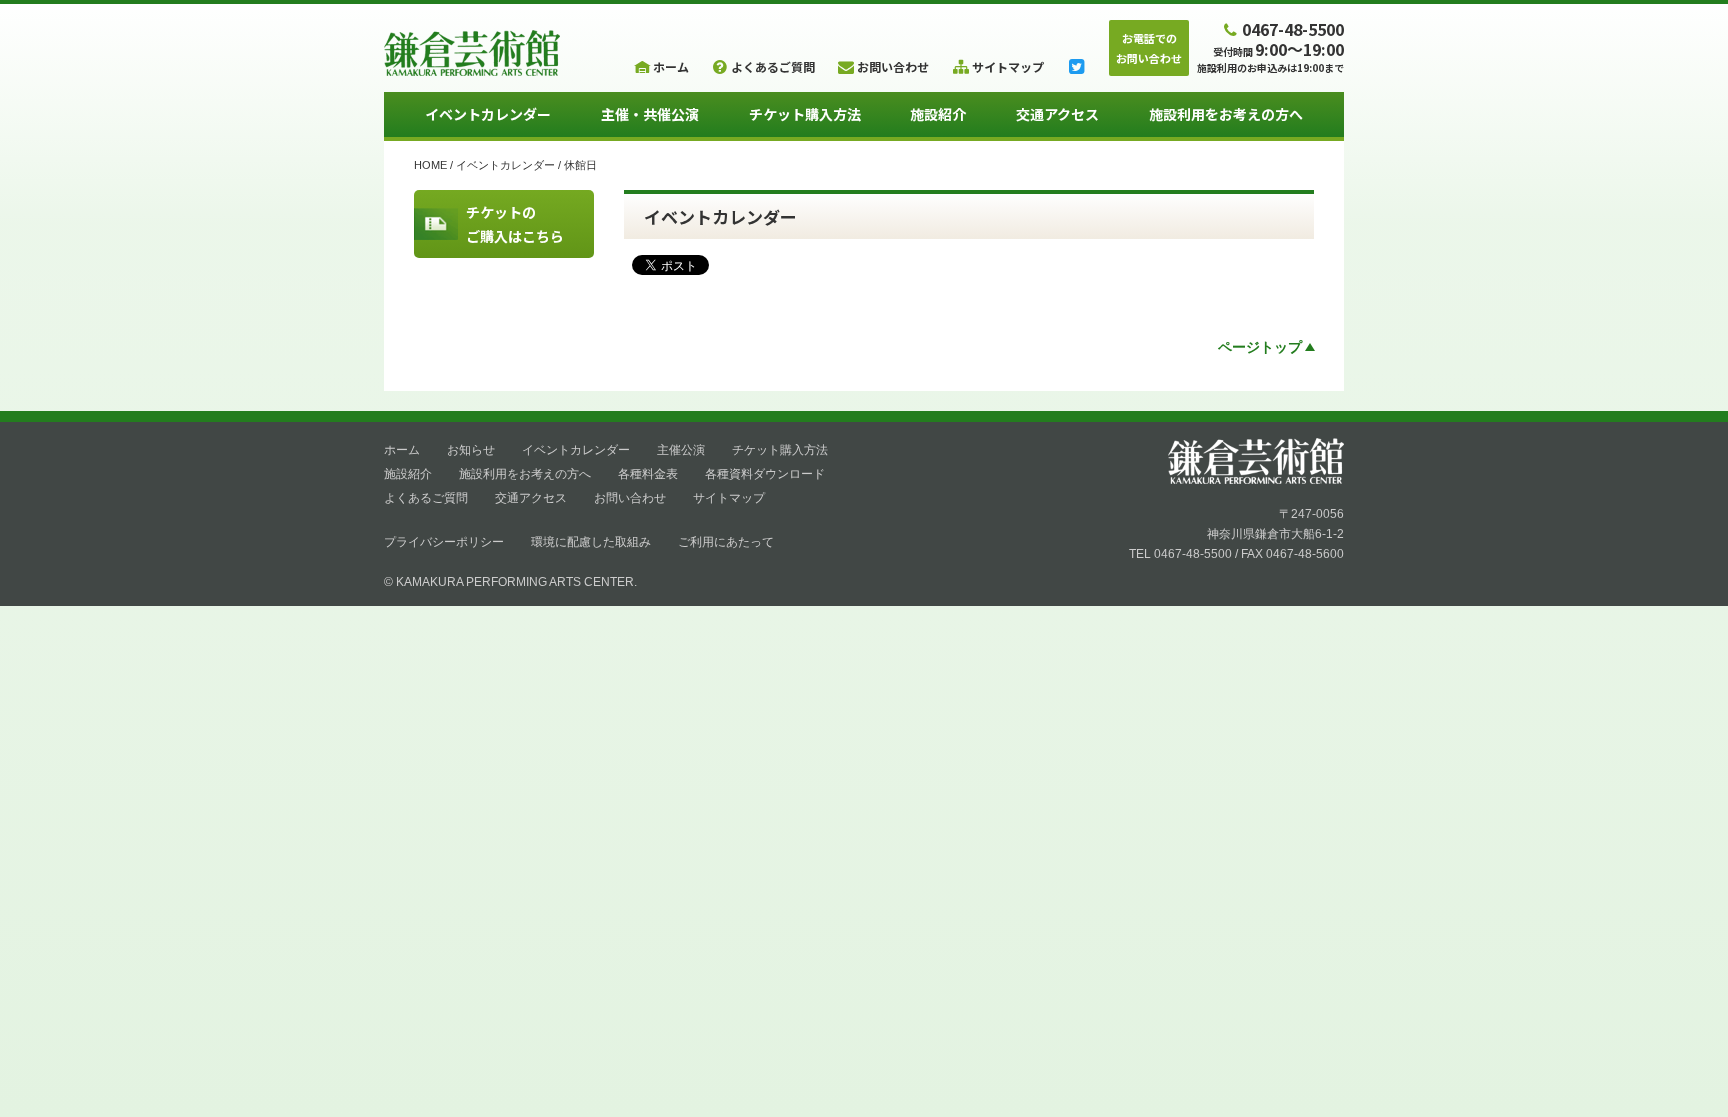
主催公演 (681, 450)
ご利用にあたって (726, 542)
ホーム (402, 450)
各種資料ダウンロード (765, 474)
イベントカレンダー (488, 114)
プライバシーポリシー (444, 542)
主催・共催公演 (650, 114)
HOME (430, 165)
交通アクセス (1057, 114)
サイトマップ (729, 498)
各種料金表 (648, 474)
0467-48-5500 (1293, 28)
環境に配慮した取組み (591, 542)
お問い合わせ (630, 498)
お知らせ (471, 450)
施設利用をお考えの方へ (1226, 114)
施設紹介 (938, 114)
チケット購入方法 (805, 114)
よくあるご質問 (426, 498)
